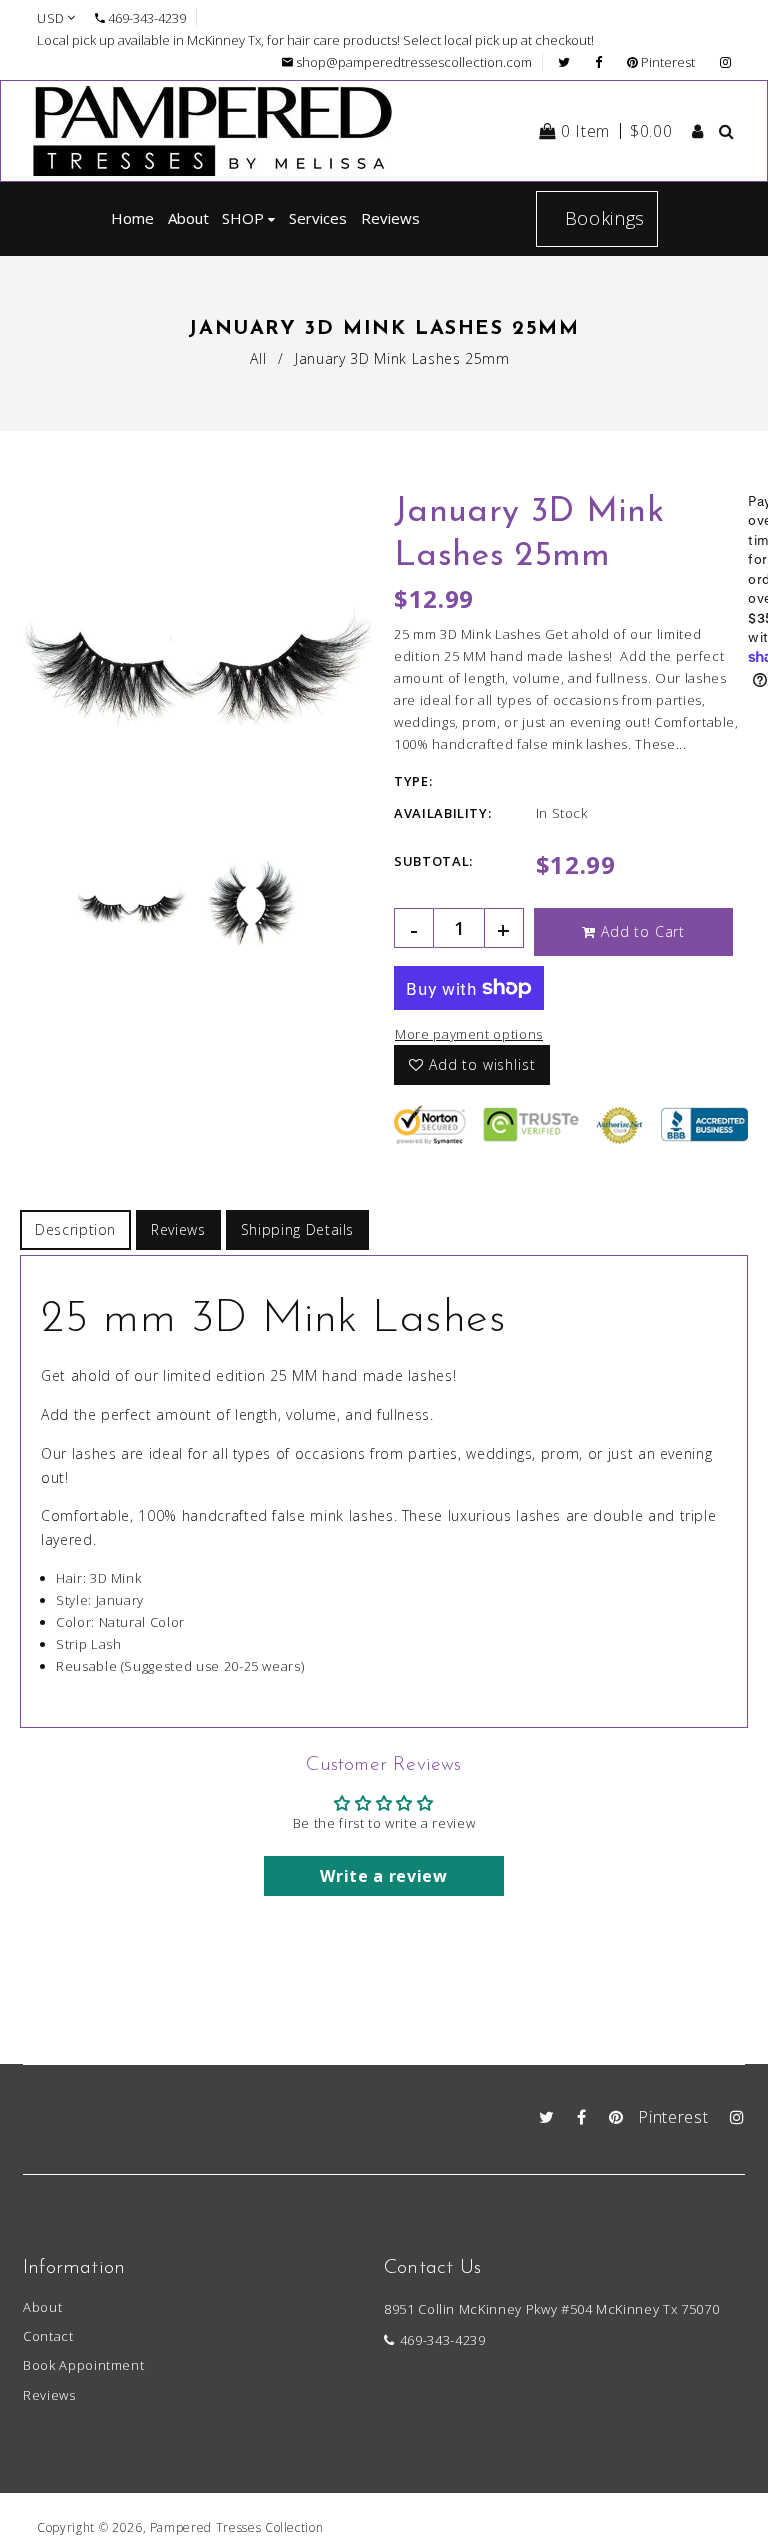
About (42, 2307)
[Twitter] (569, 62)
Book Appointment (83, 2365)
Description (75, 1229)
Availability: (442, 813)
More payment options (469, 1034)
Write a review (383, 1876)
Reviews (178, 1229)
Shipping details (297, 1229)
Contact (48, 2336)
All (258, 358)
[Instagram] (725, 62)
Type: (413, 781)
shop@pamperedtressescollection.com (414, 62)
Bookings (605, 218)
